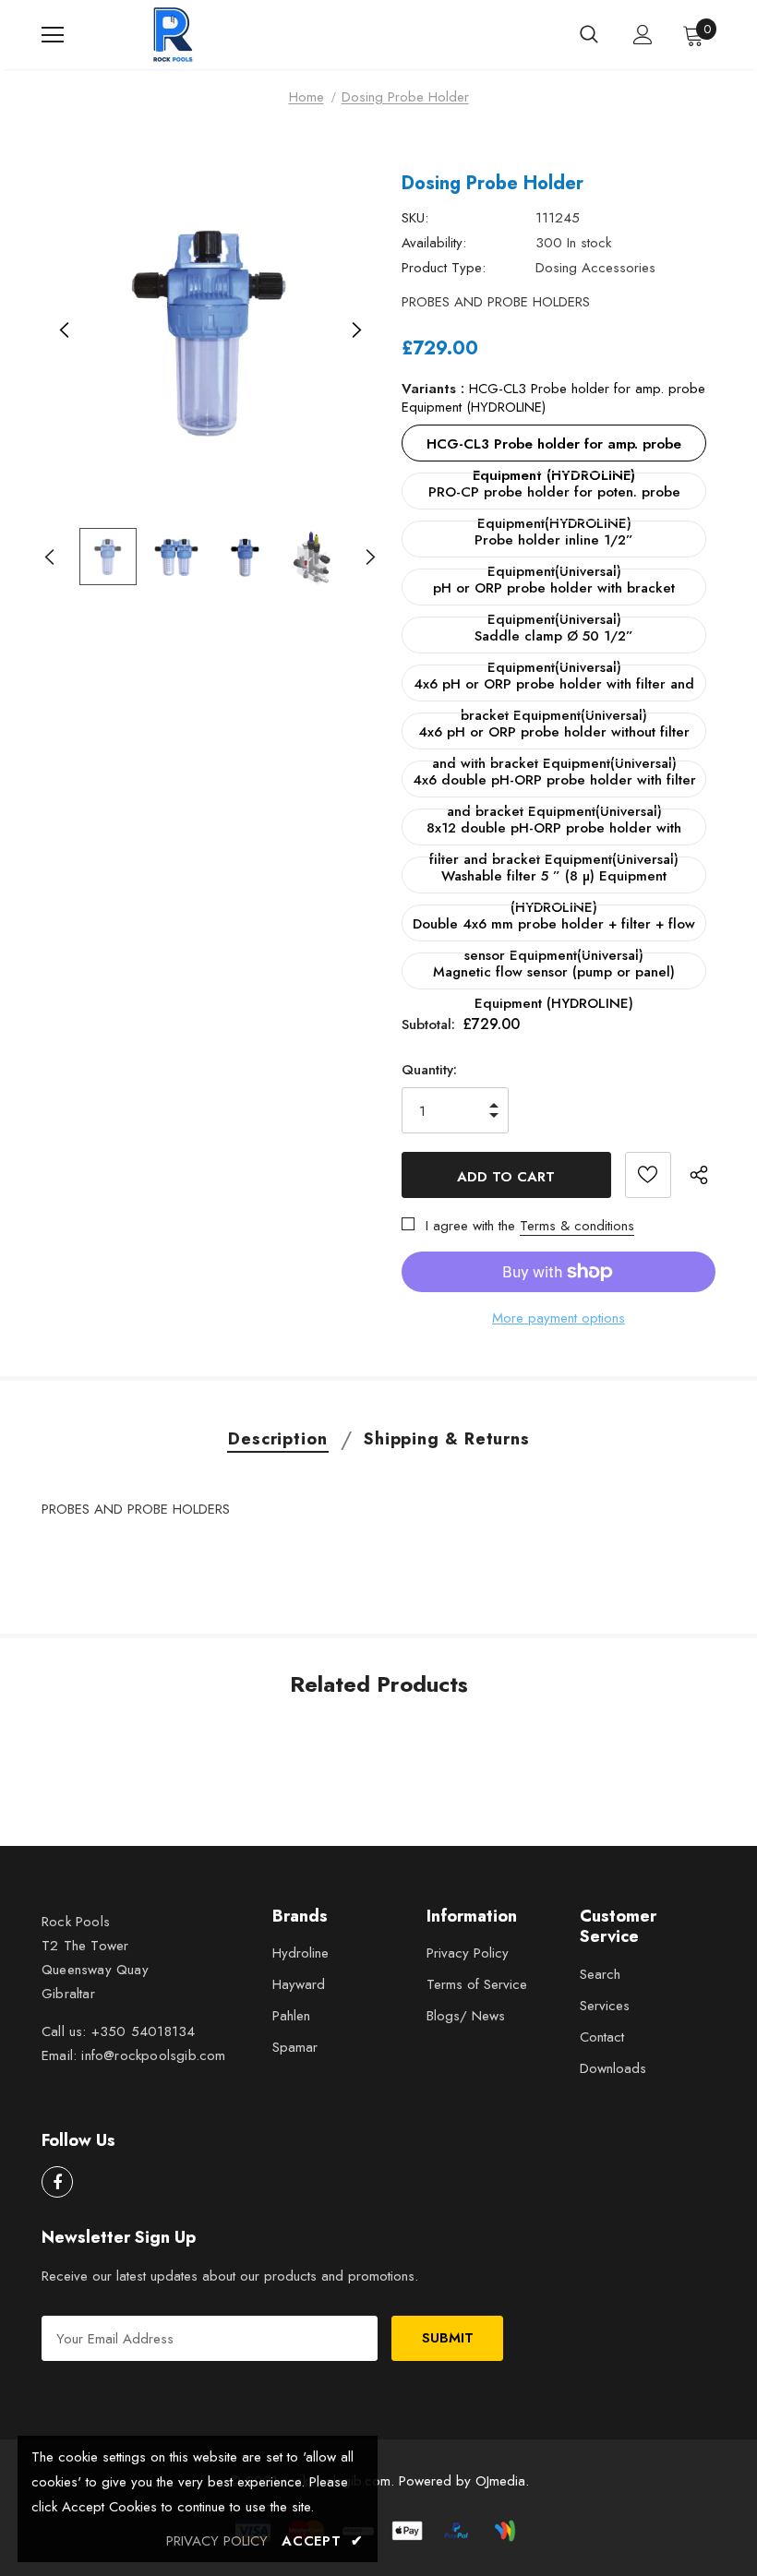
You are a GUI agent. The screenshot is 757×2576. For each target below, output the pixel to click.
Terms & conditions (577, 1226)
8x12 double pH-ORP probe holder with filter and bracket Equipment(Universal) (554, 832)
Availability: (434, 243)
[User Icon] (643, 35)
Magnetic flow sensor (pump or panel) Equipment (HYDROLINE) (554, 976)
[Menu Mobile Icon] (53, 35)
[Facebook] (57, 2182)
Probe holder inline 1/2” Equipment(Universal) (554, 544)
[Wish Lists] (648, 1175)
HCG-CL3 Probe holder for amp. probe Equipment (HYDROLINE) (554, 448)
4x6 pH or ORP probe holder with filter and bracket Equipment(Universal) (554, 688)
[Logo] (175, 35)
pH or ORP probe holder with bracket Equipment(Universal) (554, 592)
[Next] (355, 331)
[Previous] (65, 331)
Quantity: (429, 1070)
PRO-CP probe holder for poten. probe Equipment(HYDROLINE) (554, 496)
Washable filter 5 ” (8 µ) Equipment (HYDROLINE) (554, 880)
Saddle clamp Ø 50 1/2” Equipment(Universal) (554, 640)
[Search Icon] (589, 35)
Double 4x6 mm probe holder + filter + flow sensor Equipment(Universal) (554, 928)
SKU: (415, 218)
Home (306, 97)
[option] (210, 331)
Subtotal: (428, 1024)
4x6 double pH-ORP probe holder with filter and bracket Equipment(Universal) (554, 784)
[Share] (703, 1175)
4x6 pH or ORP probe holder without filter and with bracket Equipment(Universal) (554, 736)
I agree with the (470, 1226)
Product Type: (444, 268)
